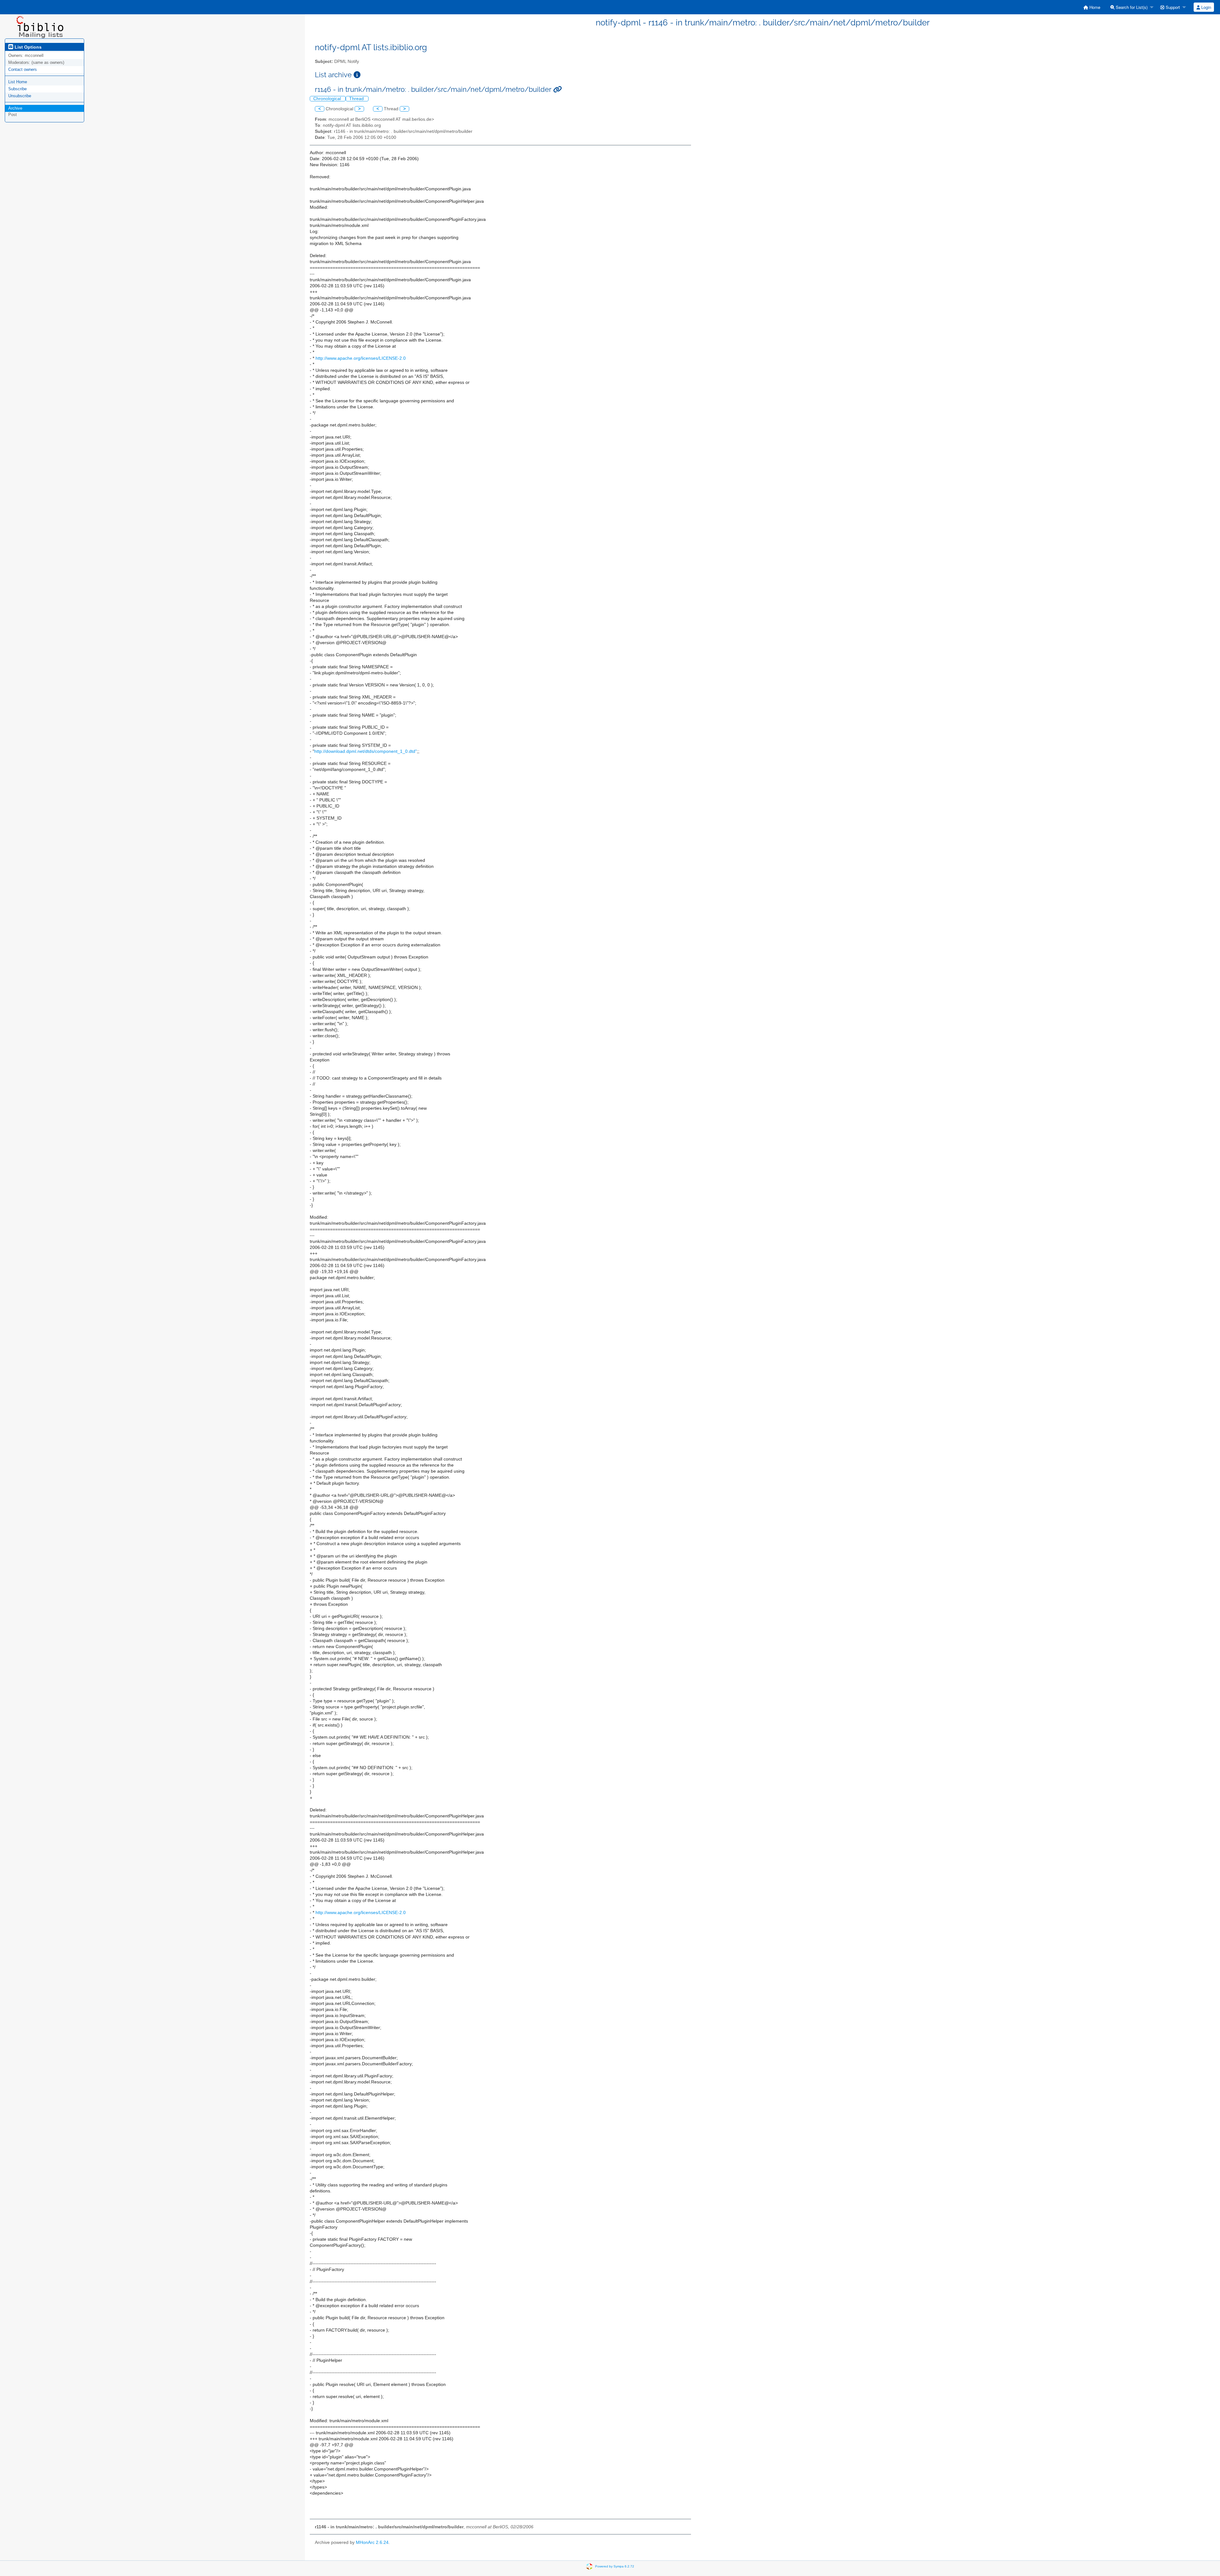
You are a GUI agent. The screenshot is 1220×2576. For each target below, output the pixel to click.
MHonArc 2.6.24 (372, 2542)
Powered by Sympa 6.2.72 (615, 2566)
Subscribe (17, 89)
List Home (18, 82)
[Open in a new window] (357, 75)
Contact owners (23, 69)
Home (1094, 7)
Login (1206, 7)
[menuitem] (1092, 7)
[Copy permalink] (557, 89)
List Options (27, 47)
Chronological (328, 99)
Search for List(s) (1131, 7)
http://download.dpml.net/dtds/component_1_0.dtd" (366, 751)
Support (1172, 7)
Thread (357, 99)
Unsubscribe (20, 96)
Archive (15, 108)
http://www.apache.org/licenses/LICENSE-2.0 (361, 358)
